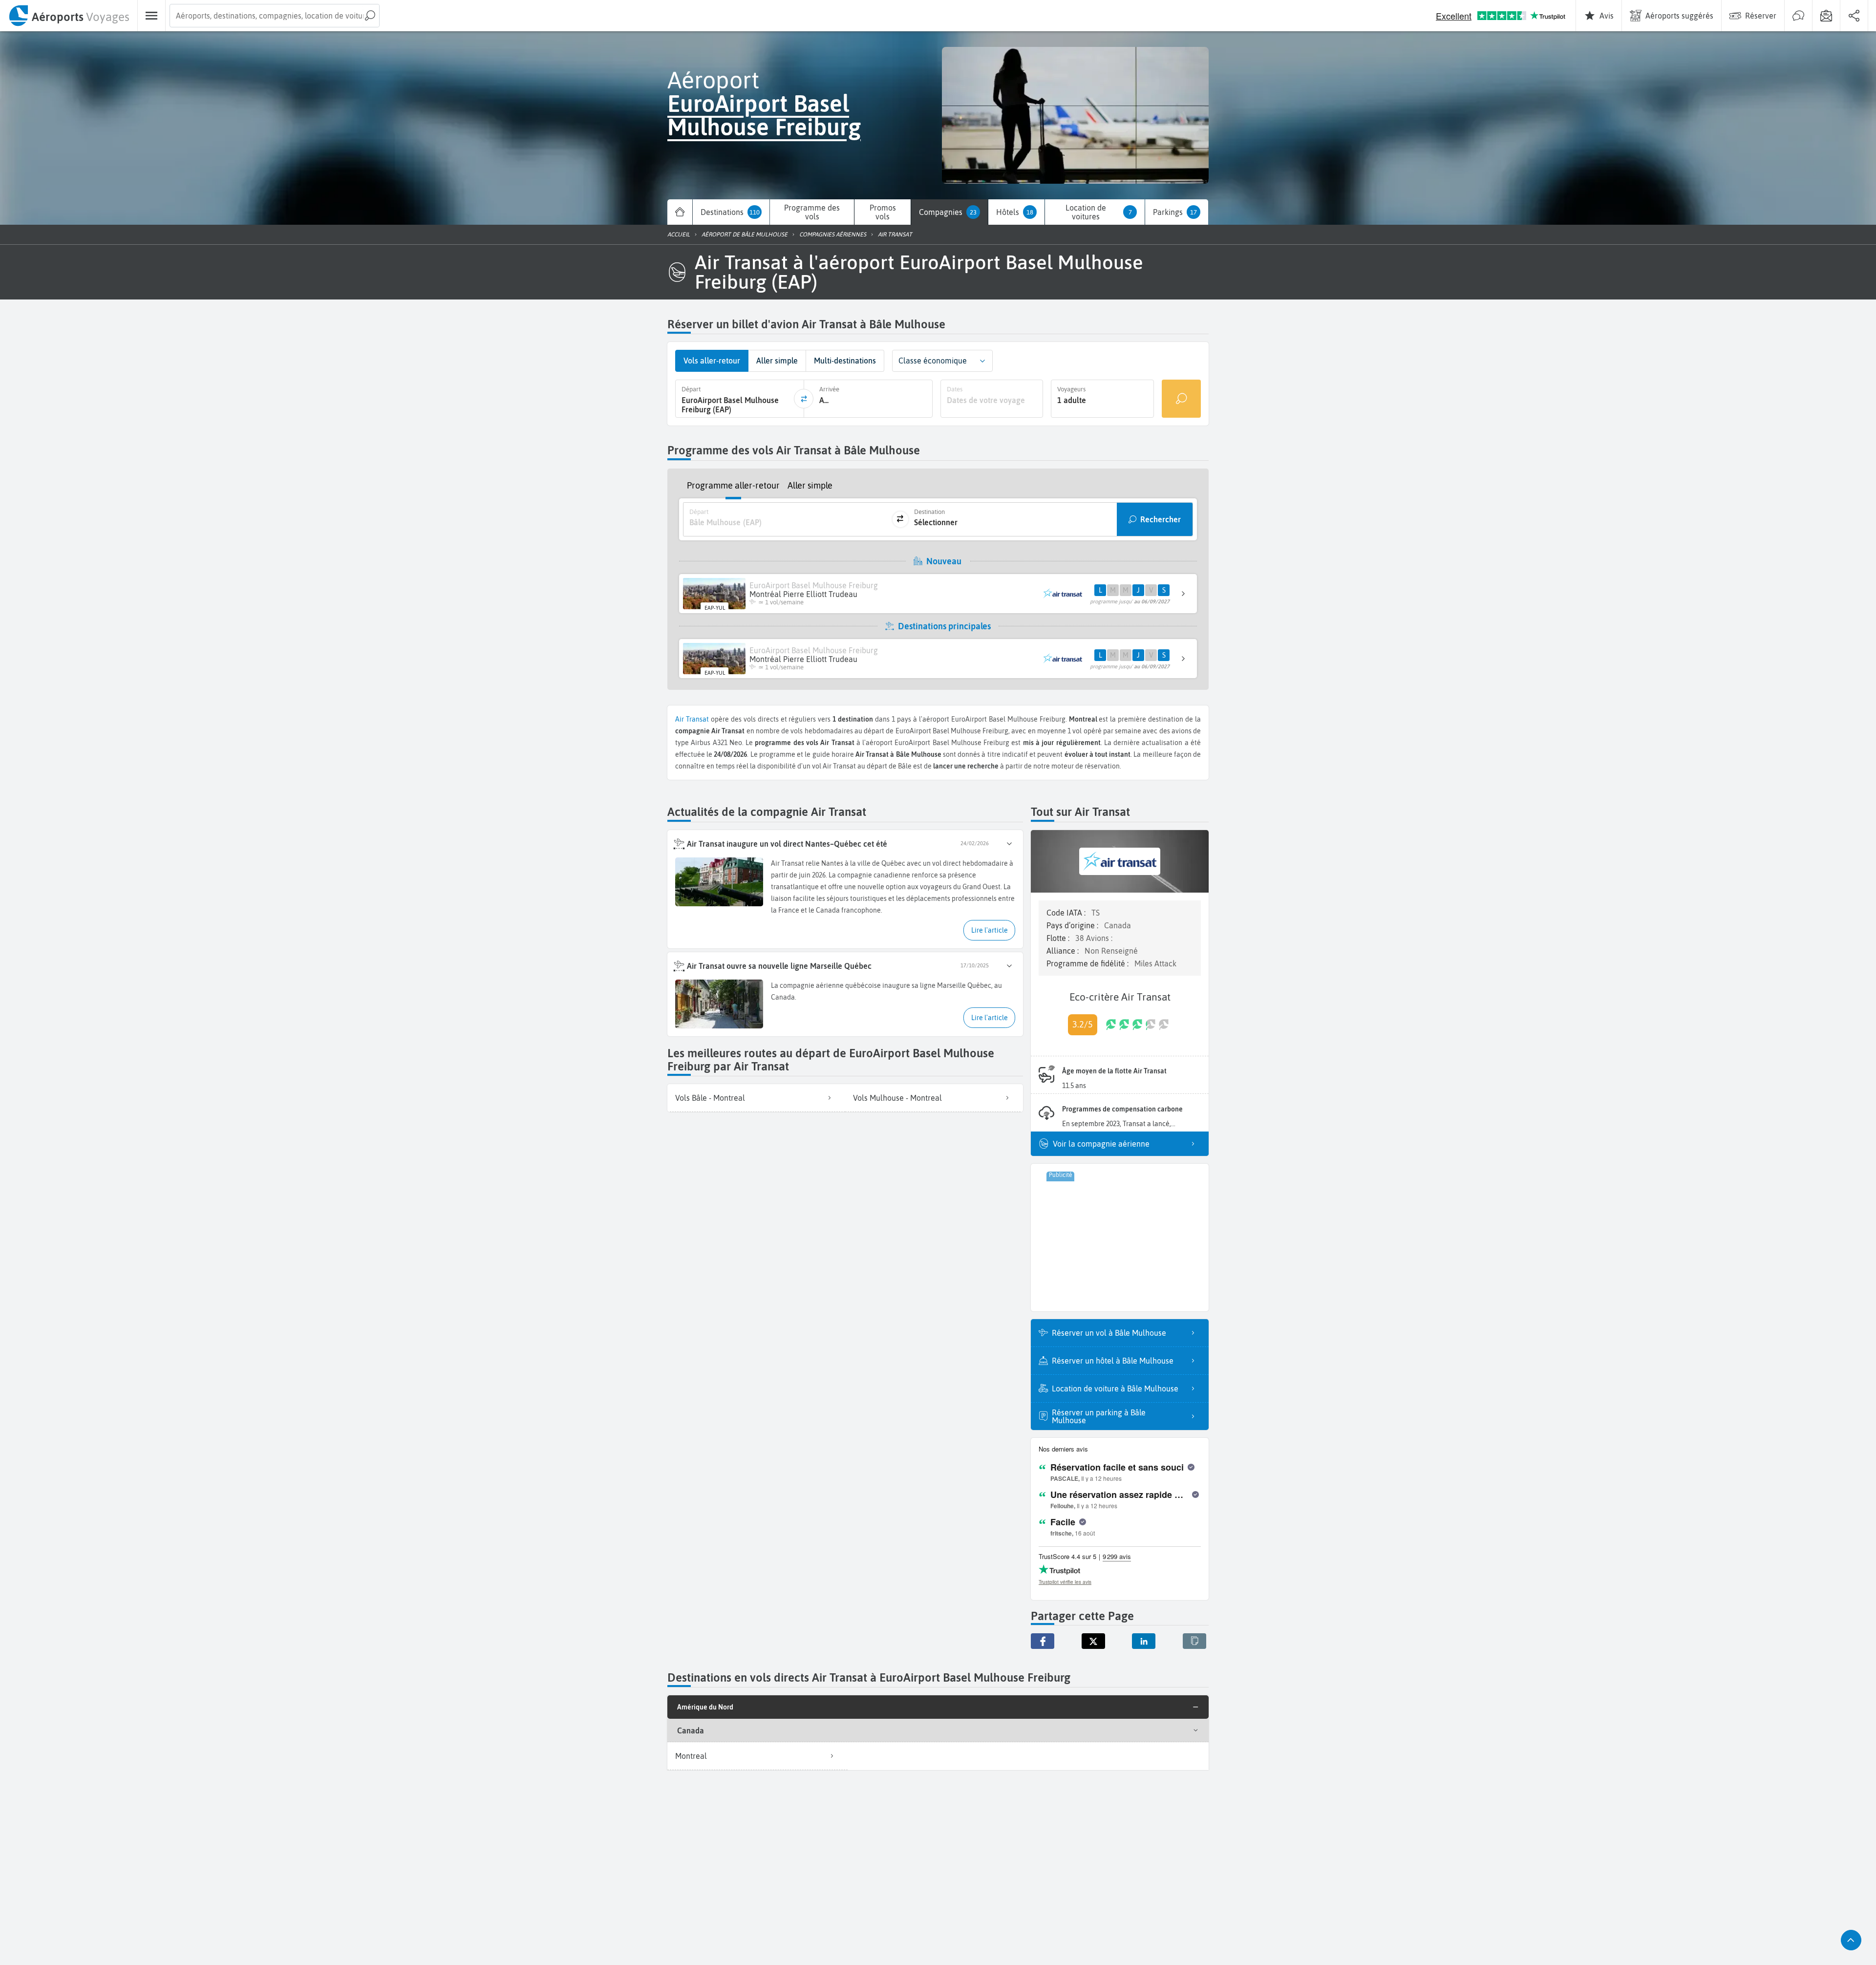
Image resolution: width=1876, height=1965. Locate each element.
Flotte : (1059, 938)
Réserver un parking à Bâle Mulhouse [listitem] (1099, 1416)
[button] (982, 361)
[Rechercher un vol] (1181, 399)
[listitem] (756, 1098)
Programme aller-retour (733, 485)
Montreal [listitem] (691, 1756)
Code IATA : (1067, 913)
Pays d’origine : (1073, 925)
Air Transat (692, 719)
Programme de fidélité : (1088, 963)
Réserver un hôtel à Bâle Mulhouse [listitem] (1113, 1361)
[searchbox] (275, 16)
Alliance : (1064, 951)
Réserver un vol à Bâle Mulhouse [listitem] (1109, 1333)
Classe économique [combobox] (933, 361)
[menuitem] (69, 16)
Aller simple (810, 485)
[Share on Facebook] (1043, 1641)
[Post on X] (1093, 1641)
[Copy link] (1194, 1641)
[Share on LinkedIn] (1144, 1641)
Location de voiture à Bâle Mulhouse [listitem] (1115, 1388)
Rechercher (1161, 519)
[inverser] (804, 399)
